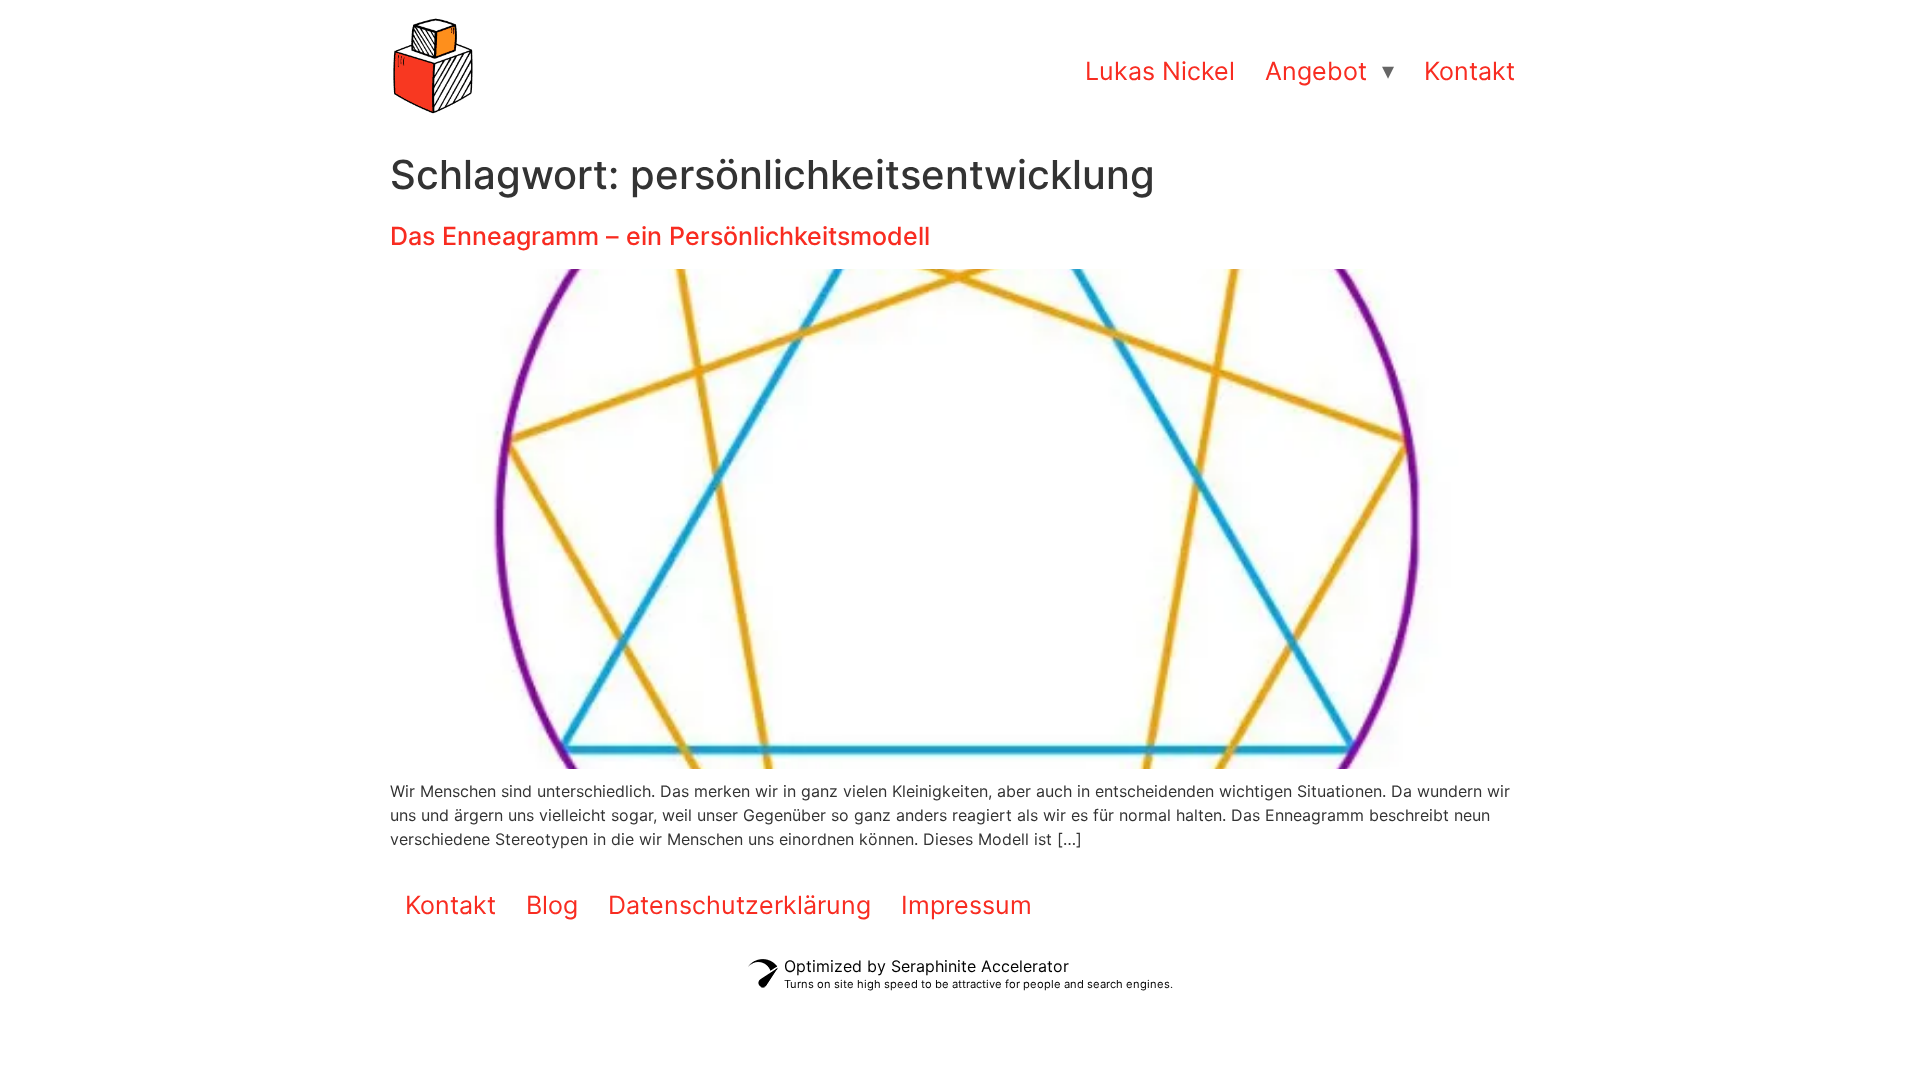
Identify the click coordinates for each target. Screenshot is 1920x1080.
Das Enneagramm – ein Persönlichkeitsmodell (660, 236)
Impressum (966, 905)
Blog (552, 905)
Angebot (1316, 71)
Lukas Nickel (1160, 71)
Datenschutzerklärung (739, 905)
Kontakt (1469, 71)
